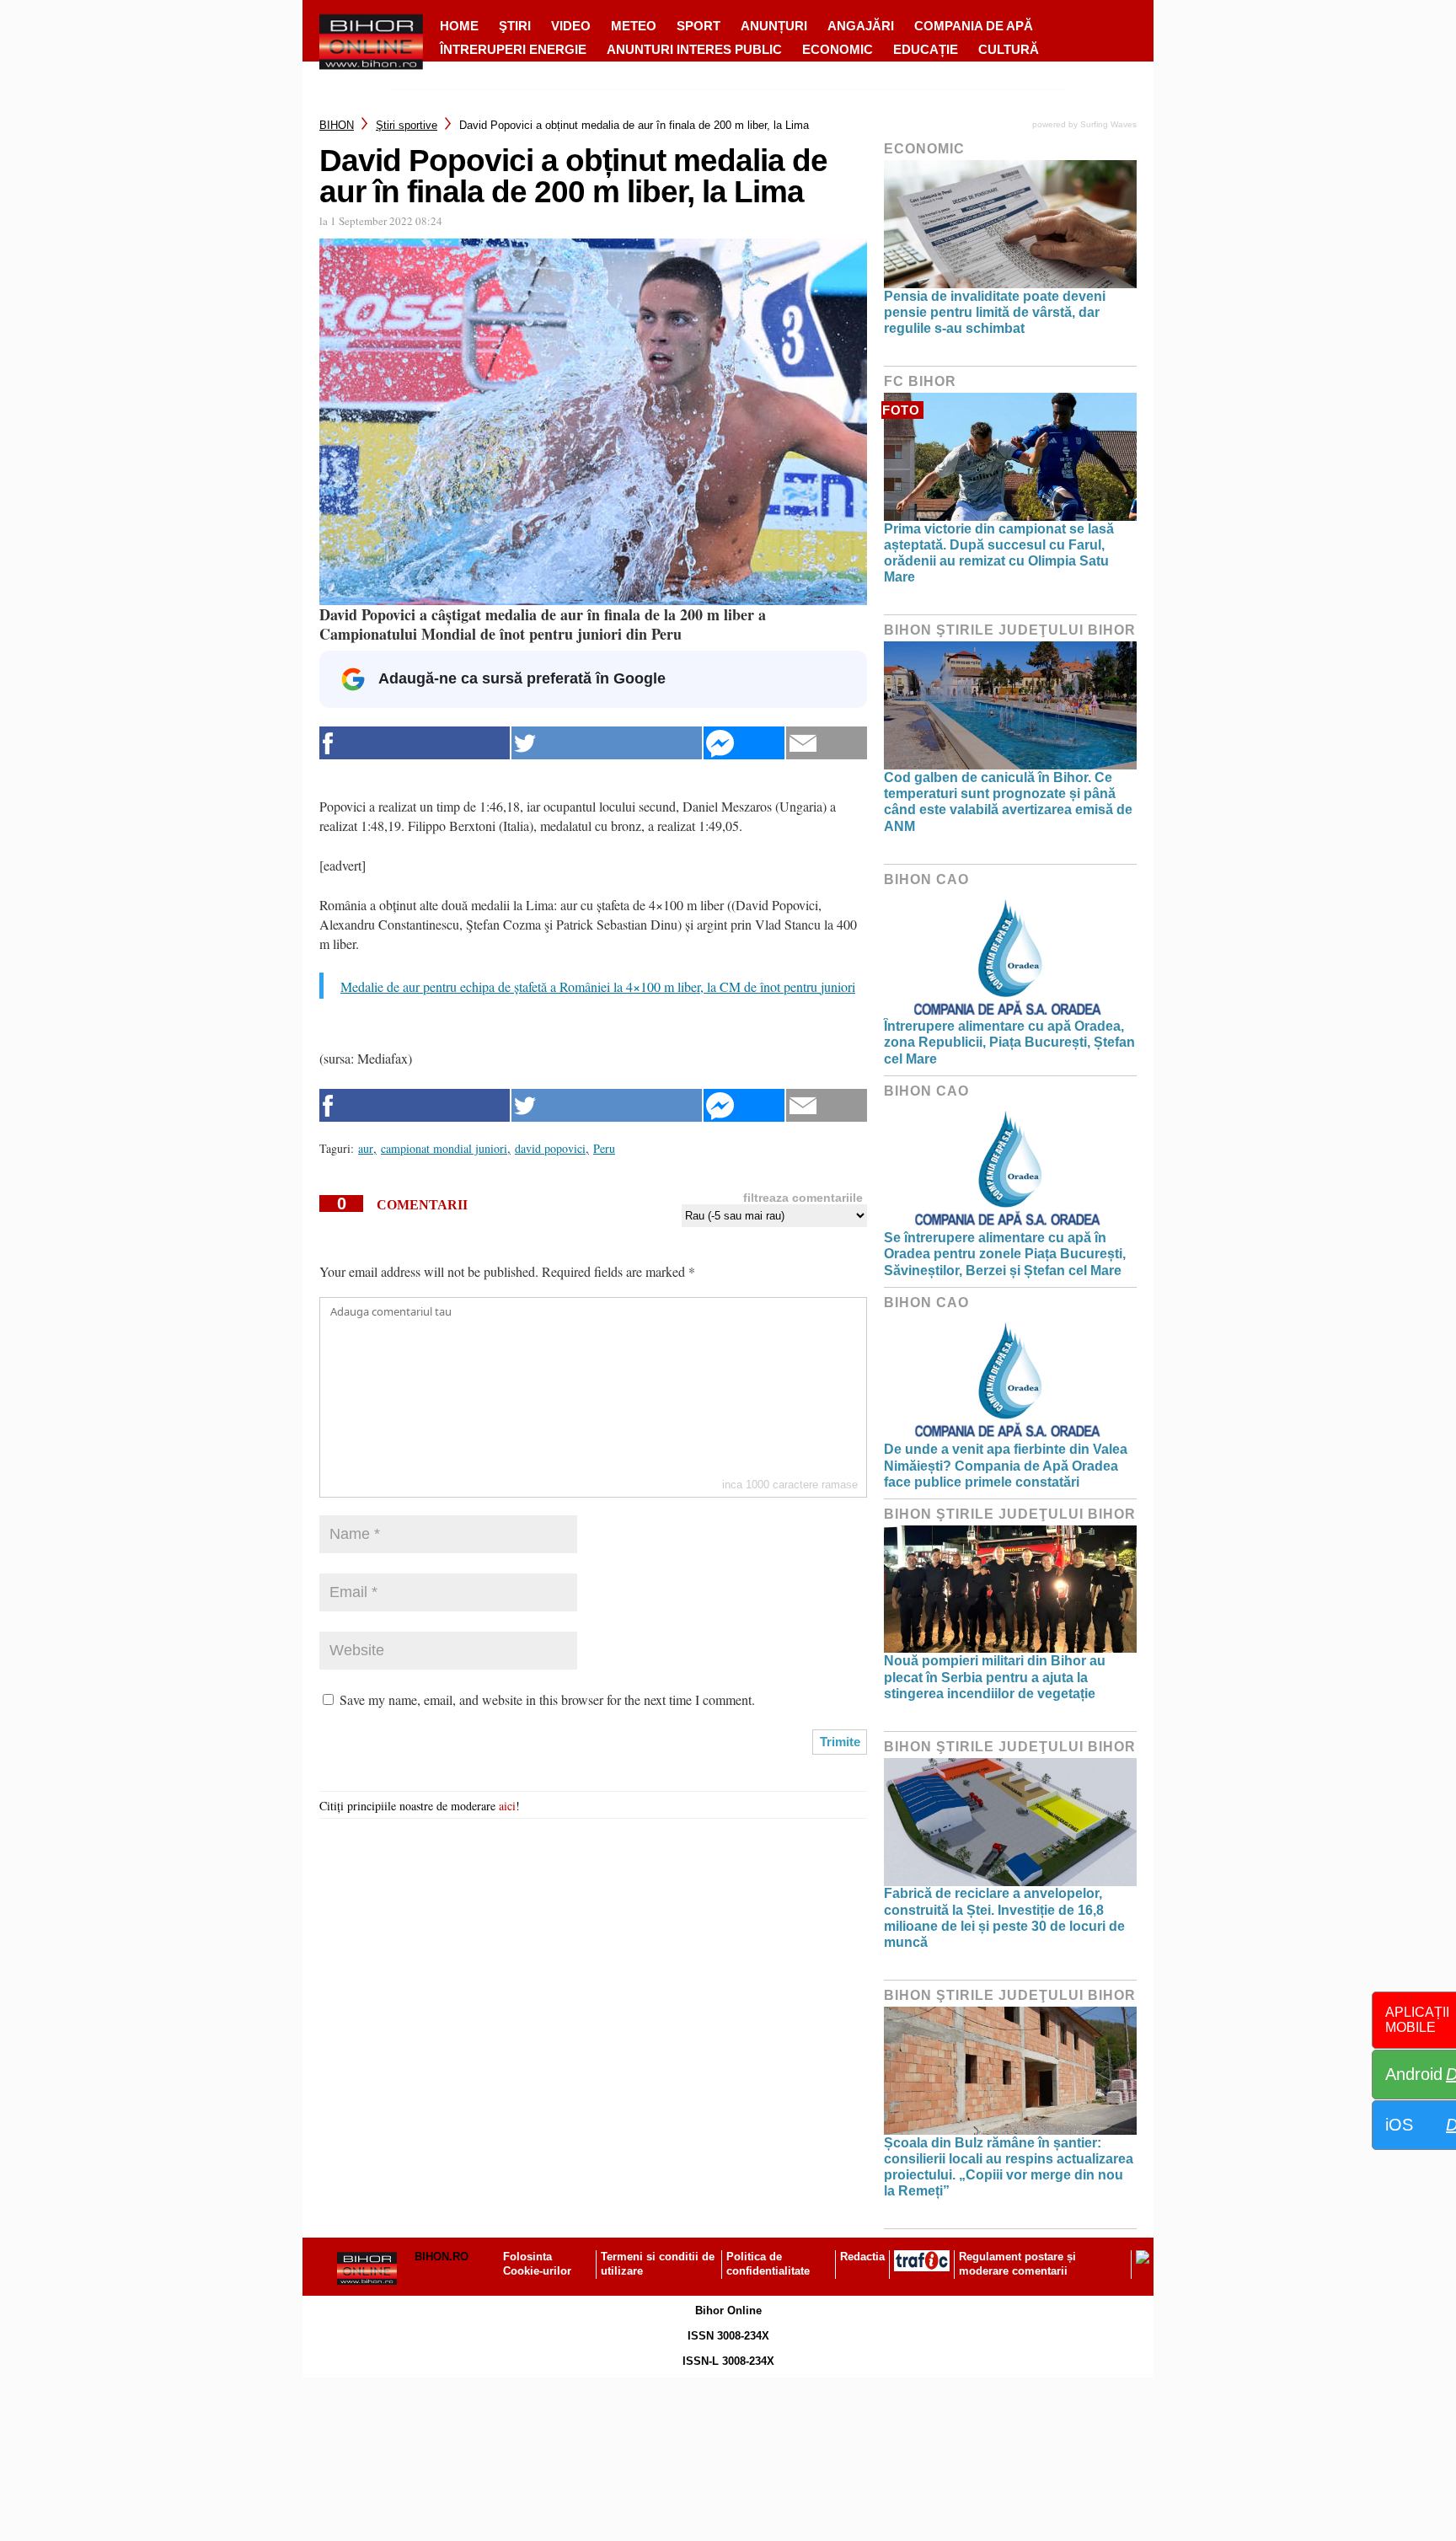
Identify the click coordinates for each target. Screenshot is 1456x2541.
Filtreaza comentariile (803, 1198)
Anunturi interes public (694, 49)
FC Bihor (920, 381)
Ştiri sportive (407, 125)
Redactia (862, 2257)
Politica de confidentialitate (768, 2264)
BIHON (337, 125)
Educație (926, 49)
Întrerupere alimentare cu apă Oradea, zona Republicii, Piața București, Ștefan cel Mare (1009, 1042)
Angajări (861, 26)
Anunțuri (774, 26)
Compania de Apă (974, 26)
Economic (838, 49)
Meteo (634, 26)
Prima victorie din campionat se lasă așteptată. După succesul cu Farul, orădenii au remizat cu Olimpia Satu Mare (999, 553)
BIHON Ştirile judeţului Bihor (1010, 630)
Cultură (1009, 49)
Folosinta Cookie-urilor (537, 2264)
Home (459, 26)
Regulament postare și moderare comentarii (1017, 2264)
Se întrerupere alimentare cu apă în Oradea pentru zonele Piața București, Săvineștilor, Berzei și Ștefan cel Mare (1005, 1254)
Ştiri (515, 26)
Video (571, 26)
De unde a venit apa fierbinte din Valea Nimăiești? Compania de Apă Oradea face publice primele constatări (1006, 1465)
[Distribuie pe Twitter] (607, 743)
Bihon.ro (442, 2257)
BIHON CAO (926, 879)
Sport (699, 26)
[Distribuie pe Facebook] (415, 743)
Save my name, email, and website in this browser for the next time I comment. (547, 1699)
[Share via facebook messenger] (744, 743)
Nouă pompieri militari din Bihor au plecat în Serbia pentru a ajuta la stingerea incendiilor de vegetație (995, 1677)
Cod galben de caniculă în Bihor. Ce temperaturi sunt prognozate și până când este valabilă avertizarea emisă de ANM (1008, 802)
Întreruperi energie (513, 49)
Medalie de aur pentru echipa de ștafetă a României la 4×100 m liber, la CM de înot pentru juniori (598, 986)
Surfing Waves (1108, 124)
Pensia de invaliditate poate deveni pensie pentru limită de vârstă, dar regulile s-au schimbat (995, 312)
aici (507, 1806)
